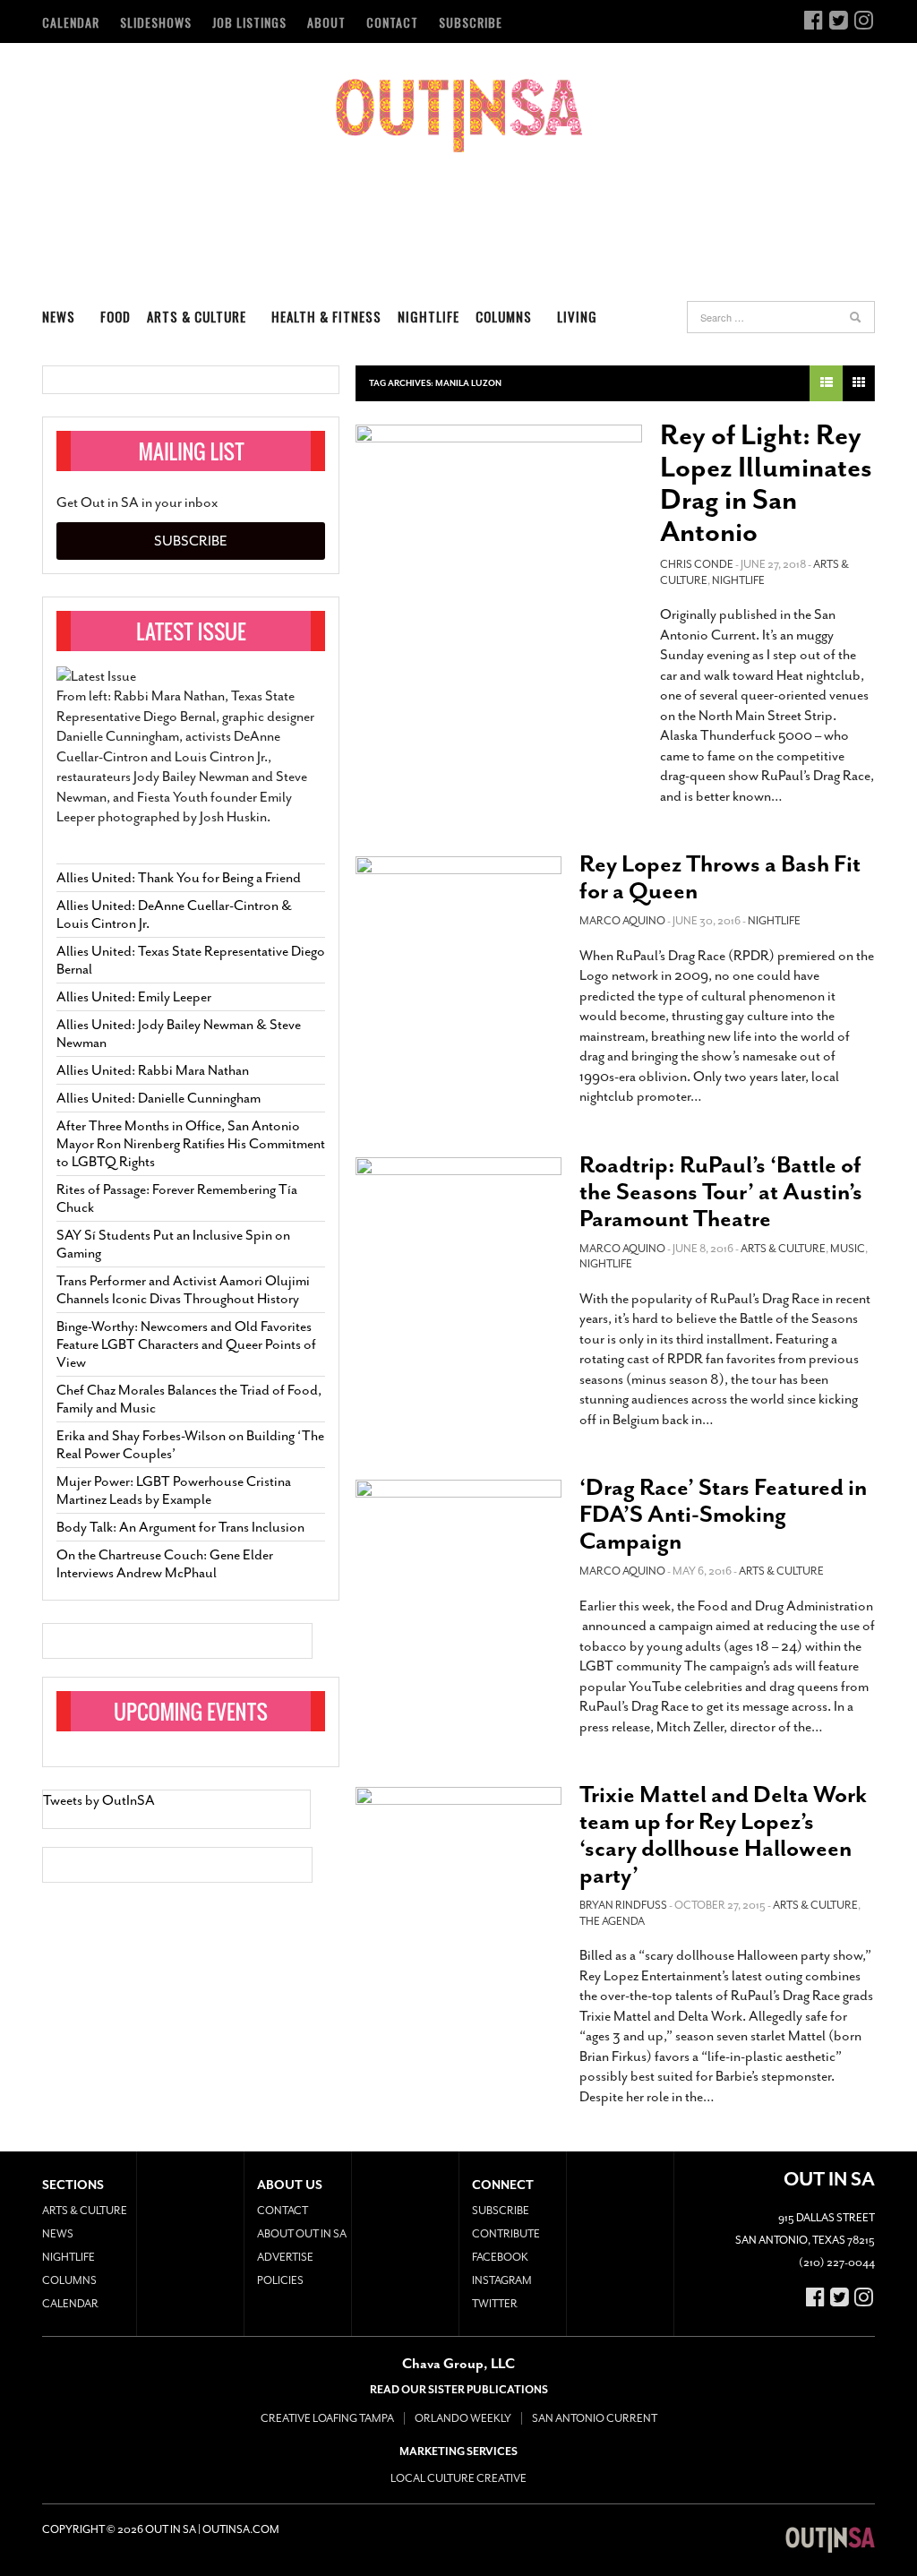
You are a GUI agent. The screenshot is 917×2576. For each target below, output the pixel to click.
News (59, 316)
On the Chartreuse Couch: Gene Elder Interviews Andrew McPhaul (165, 1564)
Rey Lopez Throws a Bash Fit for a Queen (720, 877)
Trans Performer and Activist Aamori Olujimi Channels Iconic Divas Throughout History (183, 1290)
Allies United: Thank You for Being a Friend (179, 878)
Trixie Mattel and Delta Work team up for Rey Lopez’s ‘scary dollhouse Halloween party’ (723, 1835)
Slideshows (156, 22)
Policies (280, 2280)
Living (577, 316)
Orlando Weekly (463, 2418)
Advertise (285, 2257)
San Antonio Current (595, 2418)
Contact (392, 22)
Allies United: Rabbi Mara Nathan (153, 1070)
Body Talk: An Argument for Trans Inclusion (180, 1527)
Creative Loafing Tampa (327, 2418)
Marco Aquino (622, 921)
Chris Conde (697, 564)
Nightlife (429, 316)
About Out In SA (302, 2234)
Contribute (506, 2234)
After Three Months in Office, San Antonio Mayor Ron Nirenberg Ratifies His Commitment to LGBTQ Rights (191, 1144)
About (326, 22)
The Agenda (612, 1921)
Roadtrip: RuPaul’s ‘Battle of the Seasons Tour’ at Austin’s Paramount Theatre (721, 1192)
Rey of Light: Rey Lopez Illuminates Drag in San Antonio (766, 484)
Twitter (495, 2304)
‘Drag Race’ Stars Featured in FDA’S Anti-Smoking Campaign (723, 1514)
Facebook (500, 2257)
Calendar (71, 22)
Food (116, 316)
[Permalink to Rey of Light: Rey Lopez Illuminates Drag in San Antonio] (499, 511)
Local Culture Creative (458, 2478)
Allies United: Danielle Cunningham (159, 1098)
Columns (504, 316)
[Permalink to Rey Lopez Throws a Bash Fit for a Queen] (458, 914)
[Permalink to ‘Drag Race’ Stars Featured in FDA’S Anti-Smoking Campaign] (458, 1541)
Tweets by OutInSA (99, 1800)
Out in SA (459, 116)
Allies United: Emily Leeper (134, 997)
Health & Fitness (326, 316)
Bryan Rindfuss (623, 1905)
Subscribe (471, 22)
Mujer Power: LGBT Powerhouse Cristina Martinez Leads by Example (174, 1490)
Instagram (502, 2280)
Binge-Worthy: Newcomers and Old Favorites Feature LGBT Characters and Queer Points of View (186, 1344)
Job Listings (249, 22)
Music (848, 1249)
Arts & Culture (197, 316)
